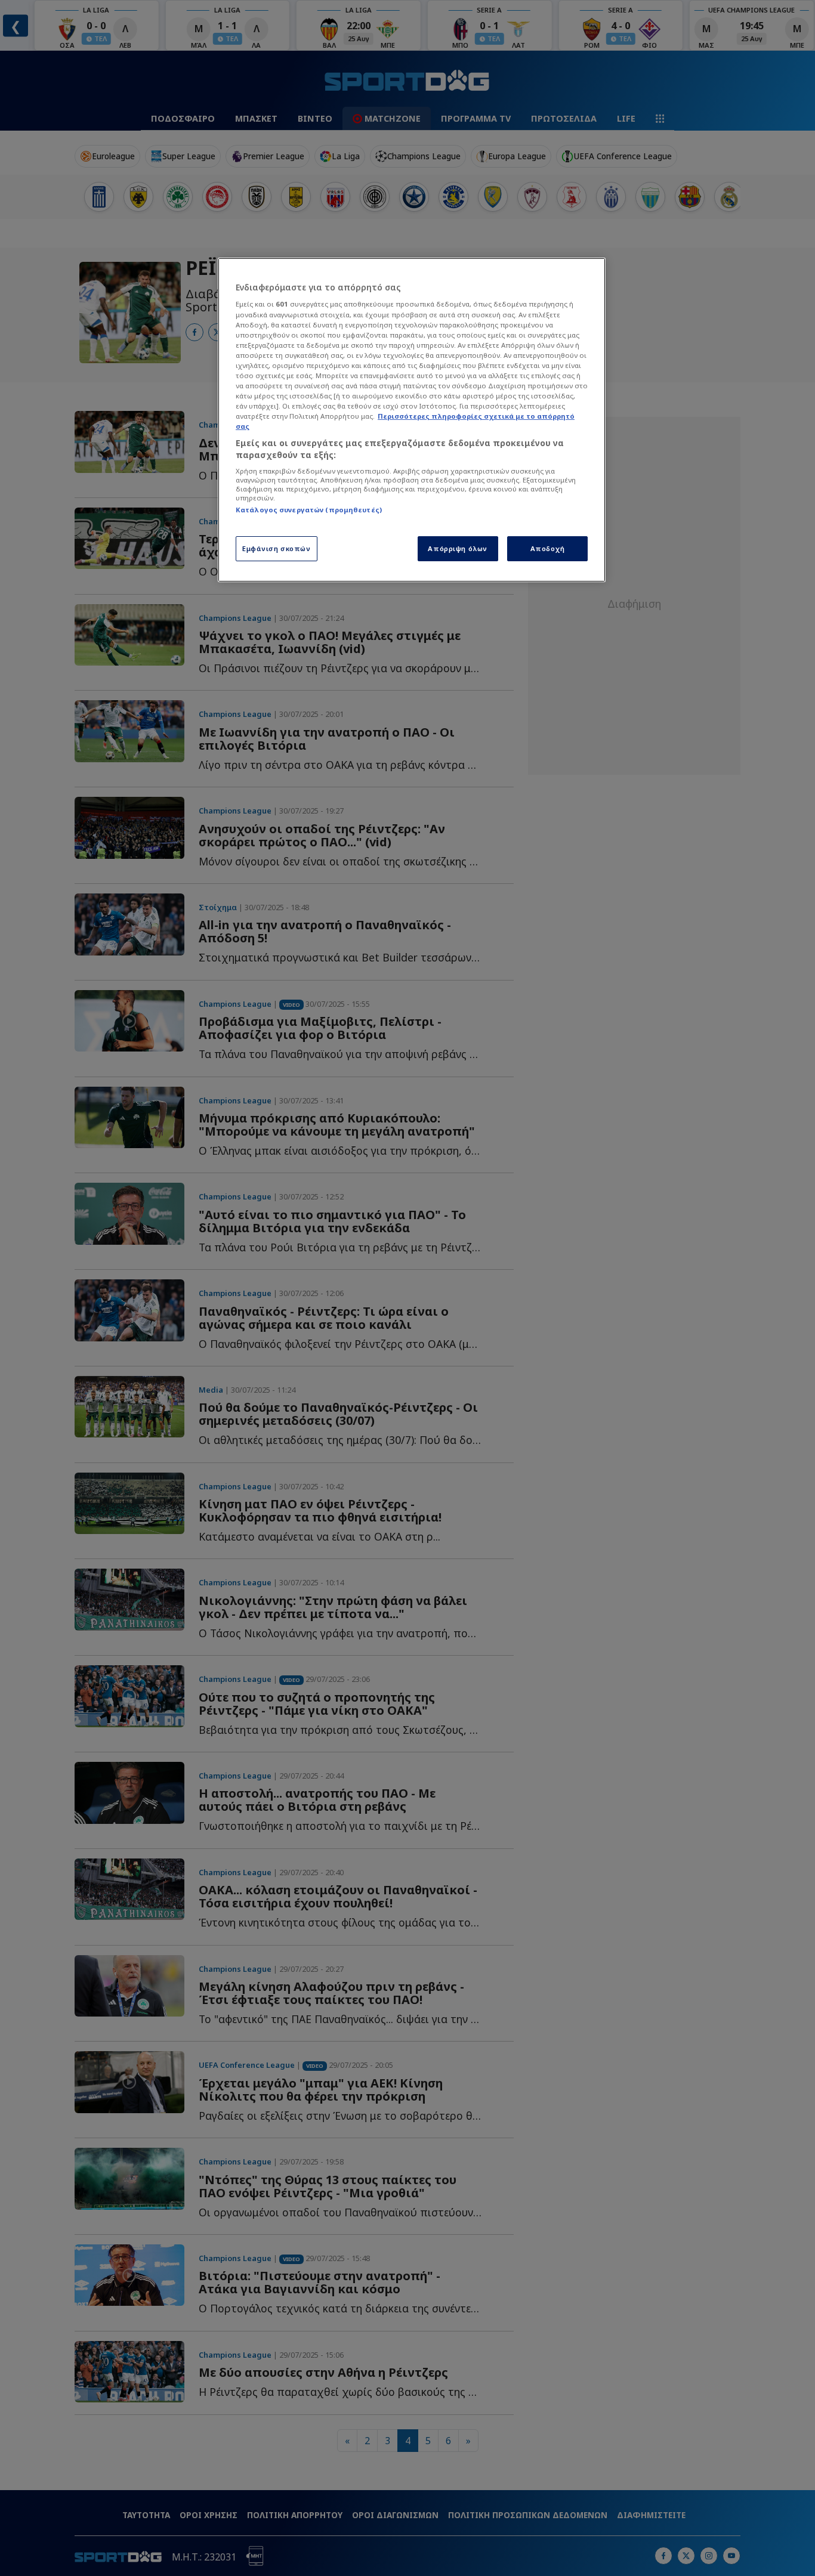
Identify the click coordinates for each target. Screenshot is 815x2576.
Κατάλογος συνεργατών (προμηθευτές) (309, 510)
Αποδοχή (548, 548)
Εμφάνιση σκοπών (277, 548)
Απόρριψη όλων (457, 548)
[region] (412, 420)
